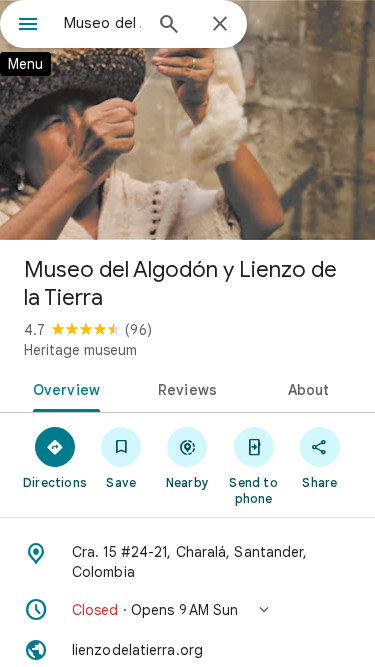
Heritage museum (80, 350)
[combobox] (102, 23)
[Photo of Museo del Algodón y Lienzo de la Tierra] (187, 120)
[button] (187, 610)
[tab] (63, 388)
